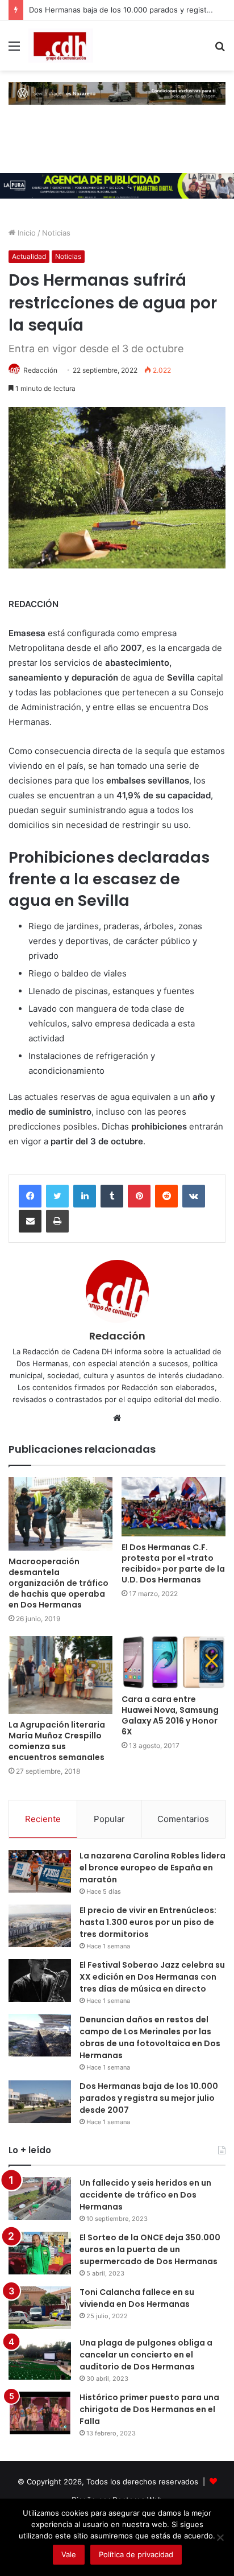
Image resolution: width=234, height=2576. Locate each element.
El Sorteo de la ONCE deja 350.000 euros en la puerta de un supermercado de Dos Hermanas (150, 2249)
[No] (220, 2537)
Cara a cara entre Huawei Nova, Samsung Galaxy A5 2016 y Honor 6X (170, 1715)
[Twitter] (57, 1196)
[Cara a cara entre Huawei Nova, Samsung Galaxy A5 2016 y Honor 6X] (174, 1662)
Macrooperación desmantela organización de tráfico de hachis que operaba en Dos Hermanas (58, 1583)
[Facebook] (30, 1196)
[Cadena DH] (61, 46)
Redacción (40, 370)
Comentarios (183, 1819)
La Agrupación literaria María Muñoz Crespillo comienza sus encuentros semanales (57, 1741)
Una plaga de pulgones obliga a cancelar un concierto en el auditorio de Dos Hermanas (146, 2355)
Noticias (56, 233)
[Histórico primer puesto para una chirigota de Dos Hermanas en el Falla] (40, 2413)
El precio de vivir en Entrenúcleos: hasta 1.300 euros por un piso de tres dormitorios (148, 1922)
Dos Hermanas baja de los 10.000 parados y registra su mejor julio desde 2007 (149, 2098)
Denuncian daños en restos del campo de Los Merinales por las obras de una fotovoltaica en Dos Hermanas (150, 2037)
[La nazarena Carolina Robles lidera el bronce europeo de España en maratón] (40, 1871)
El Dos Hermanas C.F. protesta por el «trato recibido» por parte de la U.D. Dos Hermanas (173, 1563)
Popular (109, 1819)
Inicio (26, 233)
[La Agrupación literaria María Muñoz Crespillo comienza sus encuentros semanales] (60, 1675)
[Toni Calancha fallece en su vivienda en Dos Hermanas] (40, 2308)
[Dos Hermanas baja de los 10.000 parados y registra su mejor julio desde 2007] (40, 2102)
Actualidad (29, 256)
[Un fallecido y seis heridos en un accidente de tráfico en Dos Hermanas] (40, 2198)
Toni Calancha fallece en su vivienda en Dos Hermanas (137, 2298)
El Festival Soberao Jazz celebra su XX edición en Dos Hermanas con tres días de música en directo (152, 1977)
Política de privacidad (136, 2554)
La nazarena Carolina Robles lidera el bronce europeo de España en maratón (152, 1868)
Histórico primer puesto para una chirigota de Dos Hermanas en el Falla (149, 2409)
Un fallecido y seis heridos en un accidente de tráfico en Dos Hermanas (145, 2195)
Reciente (43, 1819)
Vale (69, 2554)
